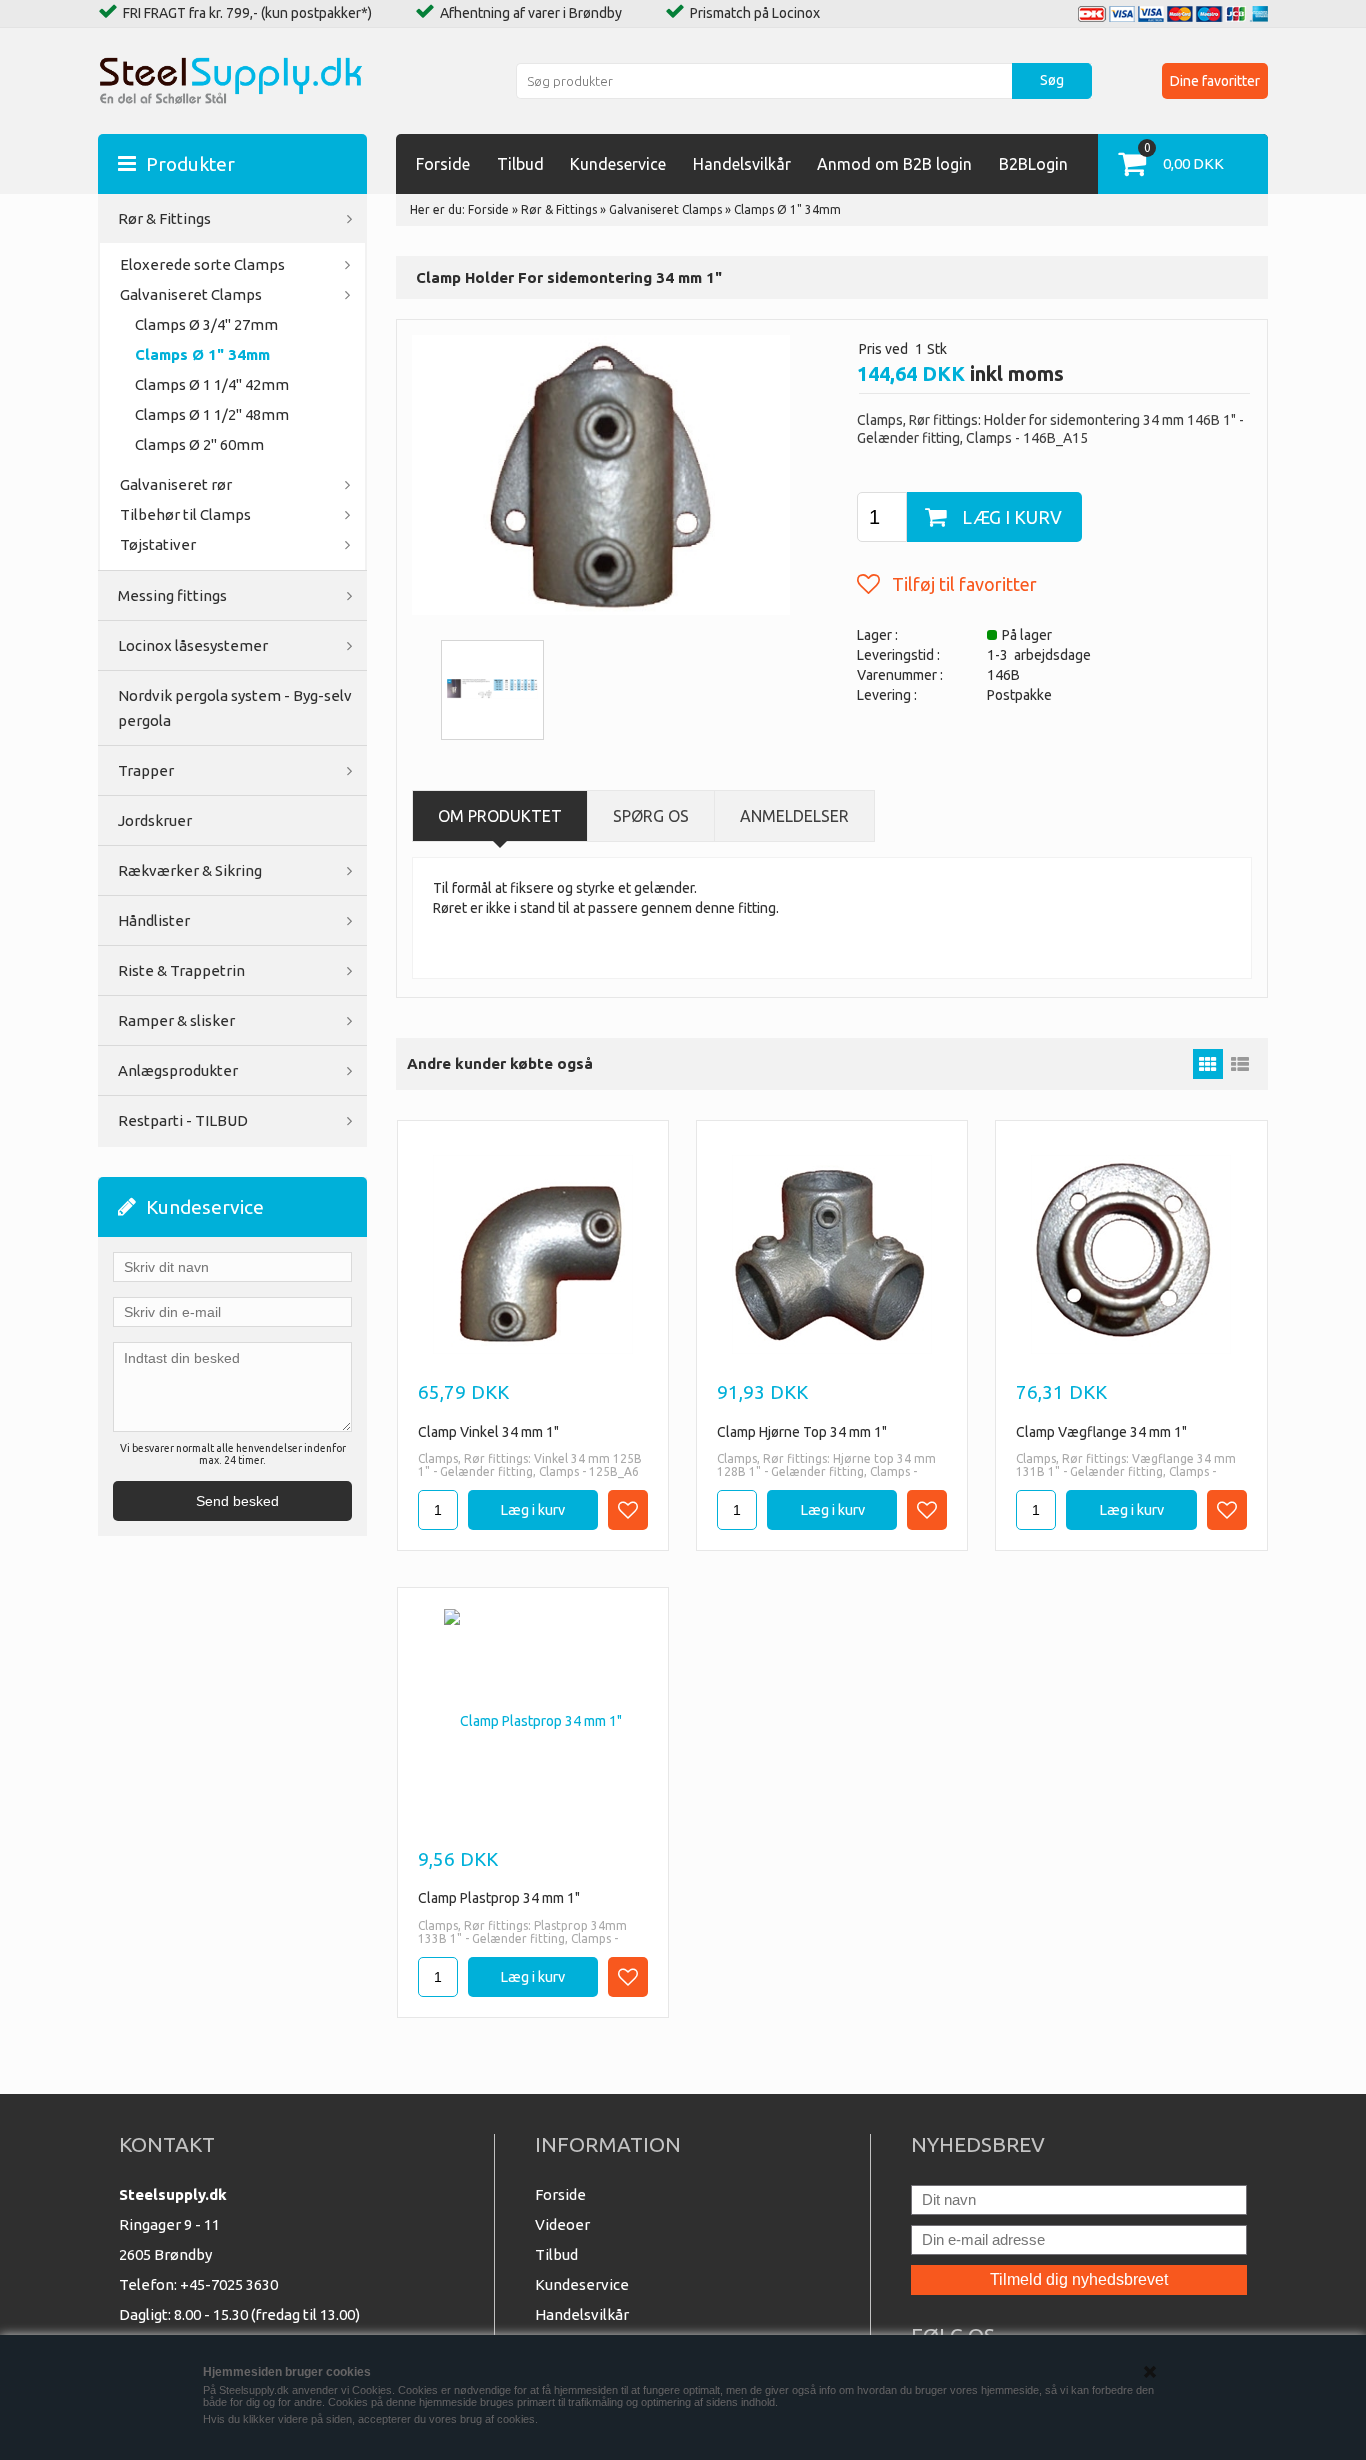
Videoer (562, 2224)
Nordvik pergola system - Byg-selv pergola (235, 708)
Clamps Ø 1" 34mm (202, 354)
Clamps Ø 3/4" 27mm (206, 324)
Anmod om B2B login (894, 164)
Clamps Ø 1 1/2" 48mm (212, 414)
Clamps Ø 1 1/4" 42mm (212, 384)
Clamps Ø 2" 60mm (199, 444)
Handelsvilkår (742, 164)
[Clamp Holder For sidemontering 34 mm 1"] (601, 474)
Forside (443, 164)
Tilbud (520, 164)
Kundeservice (618, 164)
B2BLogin (1033, 164)
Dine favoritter (1215, 81)
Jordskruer (155, 820)
